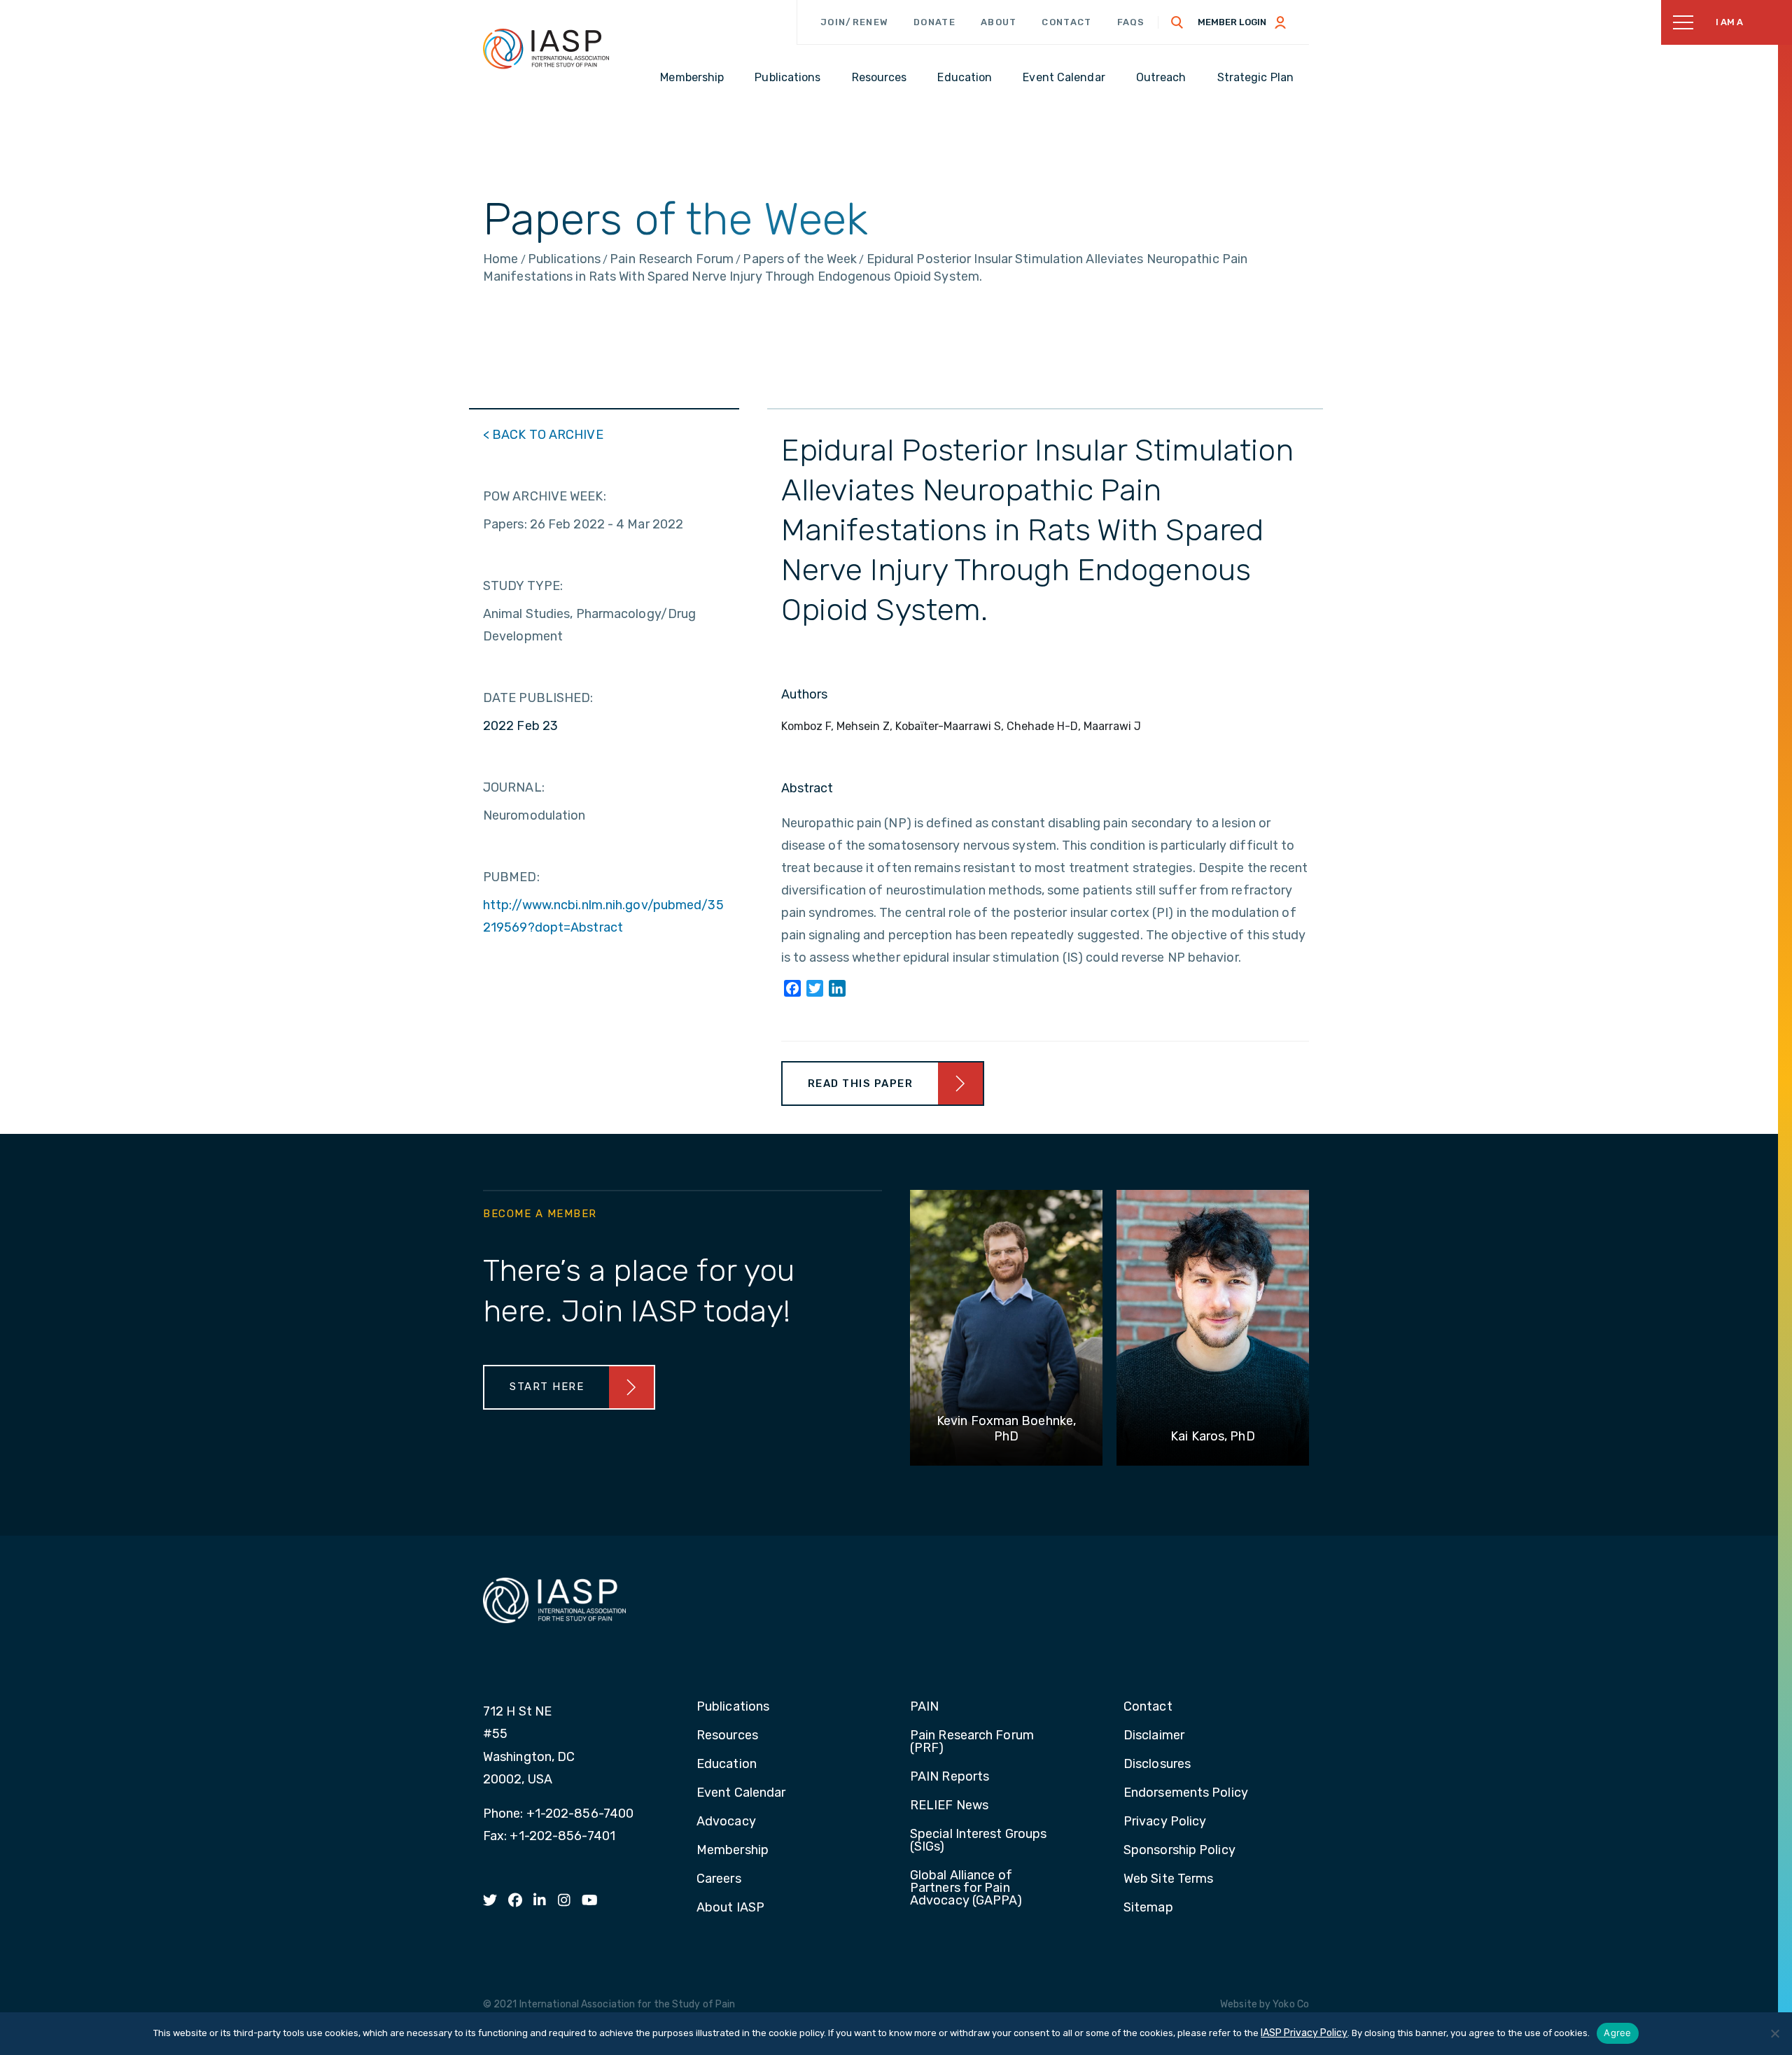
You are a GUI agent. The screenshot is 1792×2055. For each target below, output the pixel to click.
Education (727, 1765)
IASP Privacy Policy (1304, 2033)
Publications (733, 1707)
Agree (1617, 2033)
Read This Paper (861, 1083)
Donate (934, 22)
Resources (727, 1736)
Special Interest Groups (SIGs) (978, 1841)
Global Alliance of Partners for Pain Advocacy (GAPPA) (966, 1888)
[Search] (1177, 22)
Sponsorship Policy (1179, 1851)
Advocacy (726, 1822)
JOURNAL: (514, 787)
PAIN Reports (950, 1777)
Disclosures (1157, 1765)
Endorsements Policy (1186, 1793)
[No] (1774, 2033)
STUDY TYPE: (523, 586)
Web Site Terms (1168, 1879)
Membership (733, 1851)
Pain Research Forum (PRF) (972, 1742)
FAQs (1131, 22)
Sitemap (1148, 1908)
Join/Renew (854, 22)
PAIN (924, 1707)
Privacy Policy (1165, 1822)
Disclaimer (1154, 1736)
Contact (1066, 22)
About (999, 22)
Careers (719, 1879)
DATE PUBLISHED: (538, 698)
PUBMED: (511, 877)
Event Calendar (741, 1793)
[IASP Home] (546, 48)
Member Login (1232, 22)
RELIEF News (949, 1806)
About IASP (730, 1908)
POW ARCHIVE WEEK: (545, 496)
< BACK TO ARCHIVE (543, 435)
